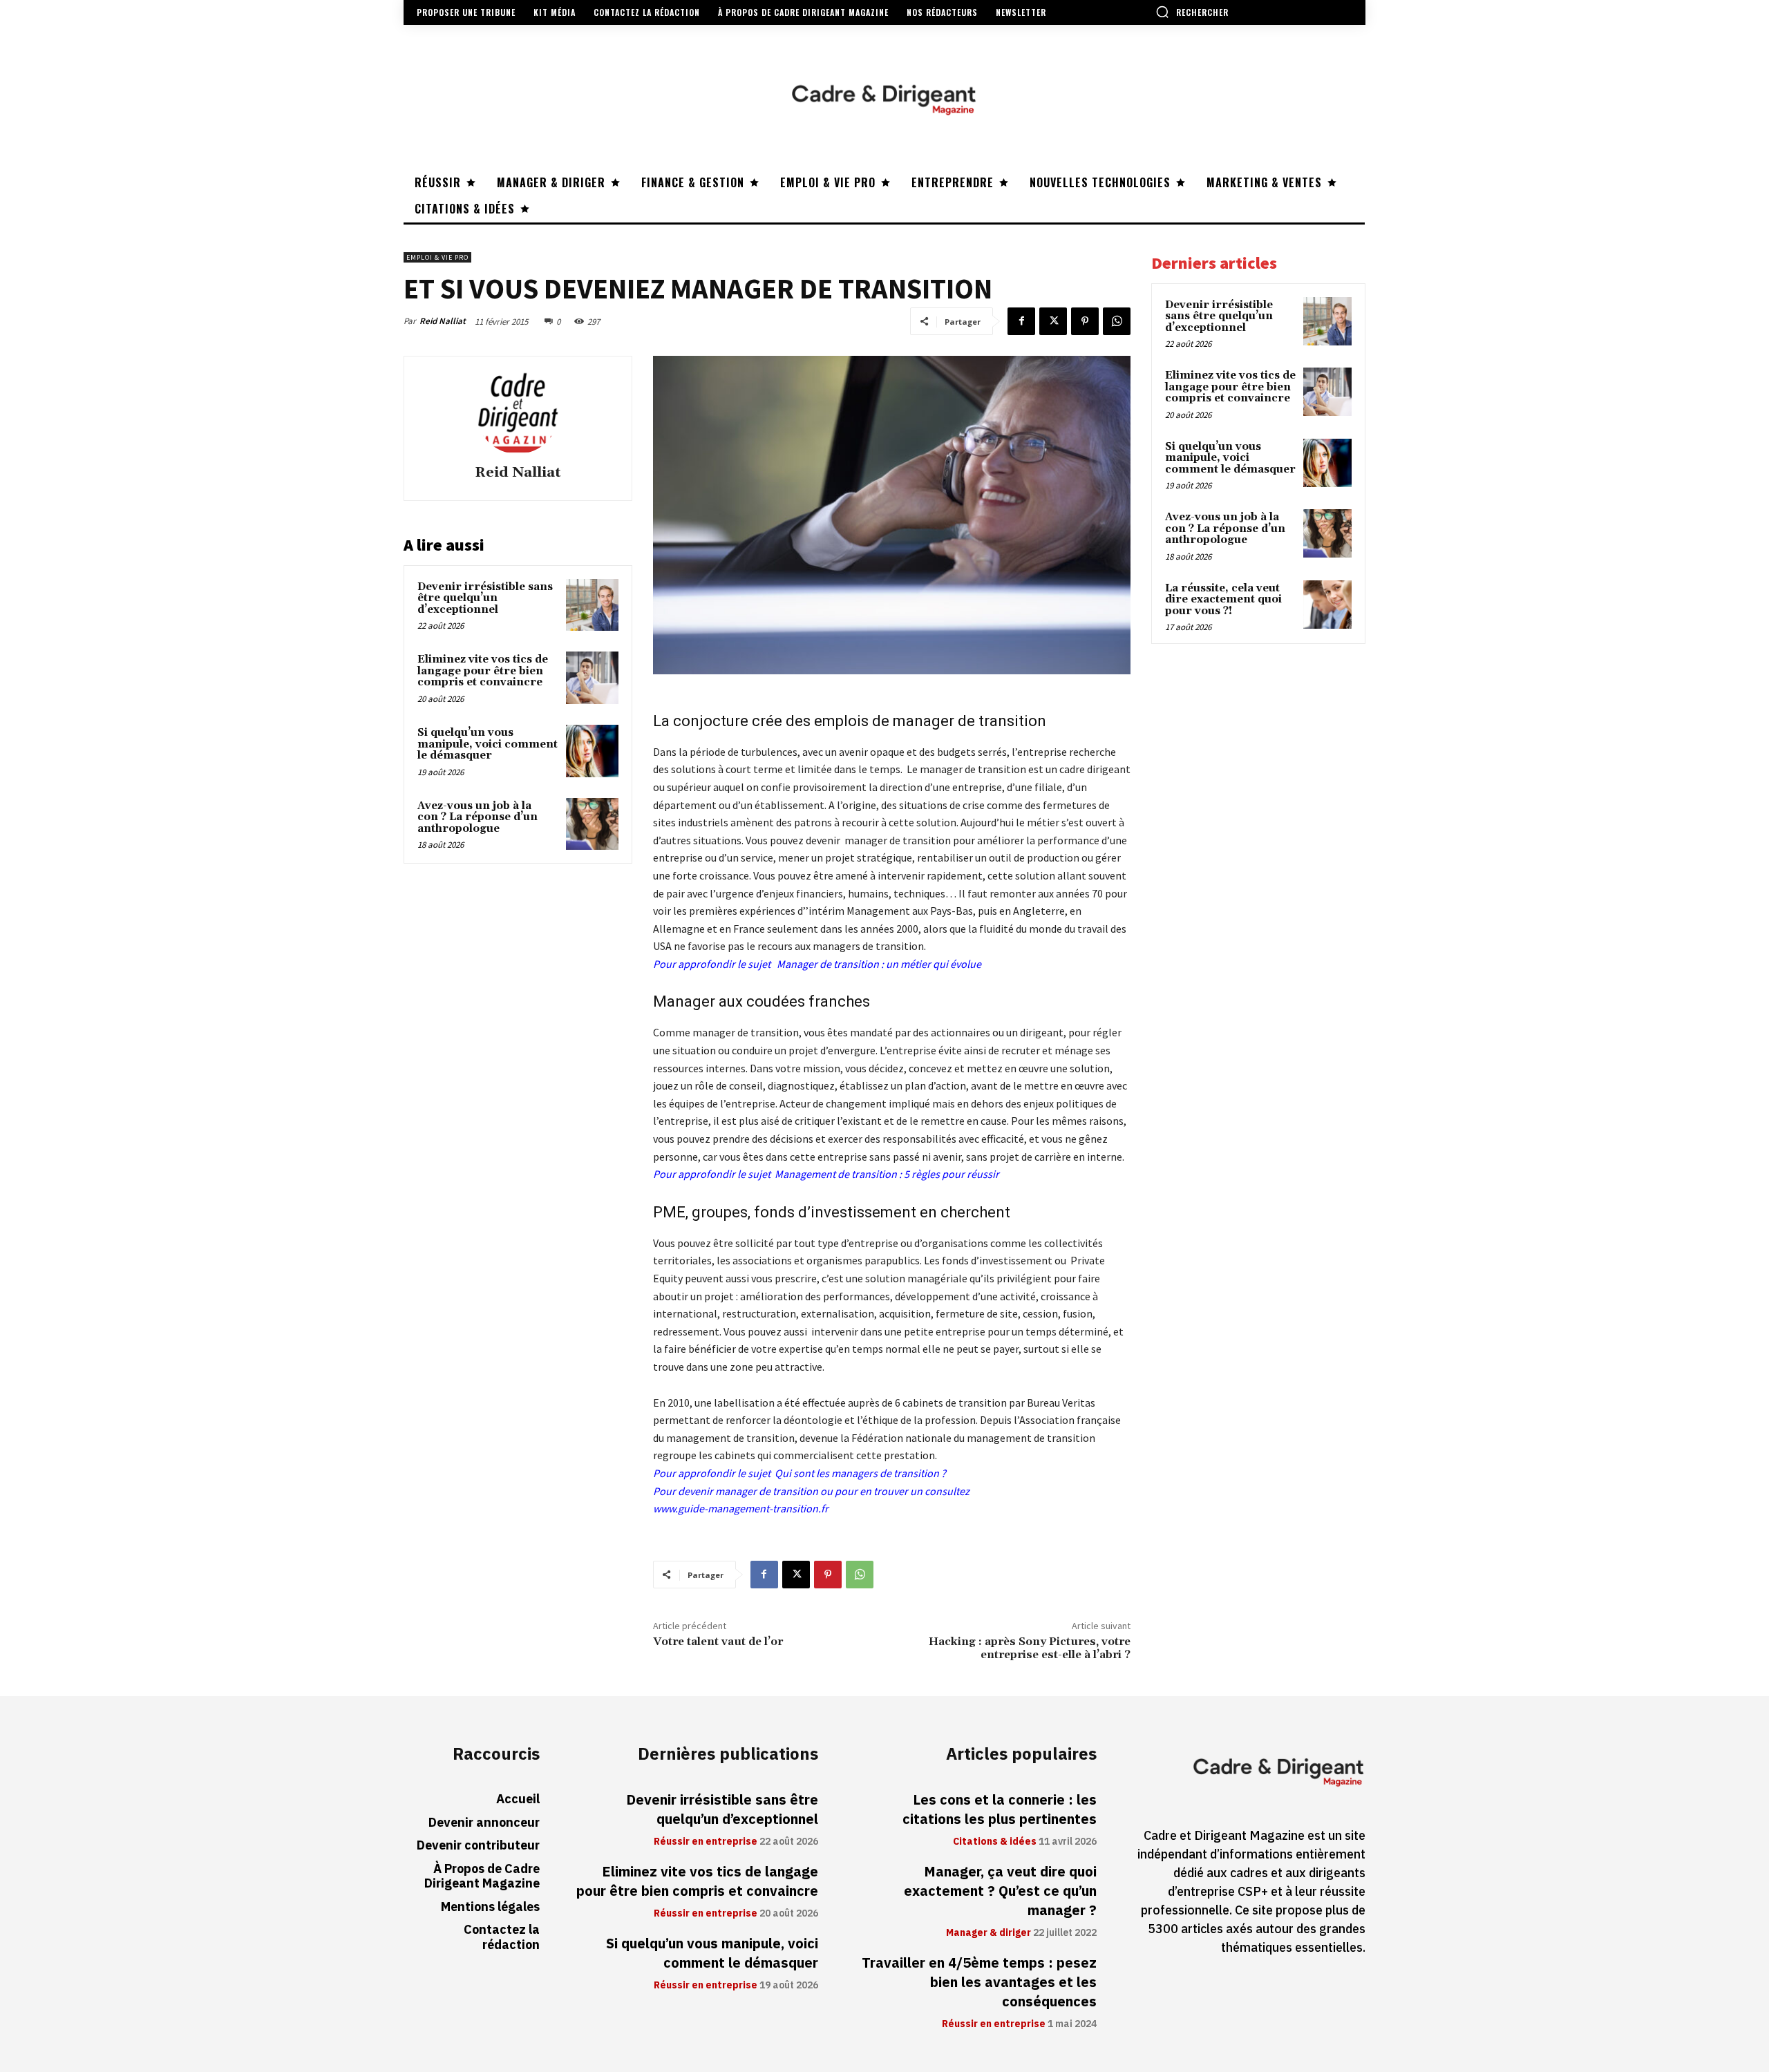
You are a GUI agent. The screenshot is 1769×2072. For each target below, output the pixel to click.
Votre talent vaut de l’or (718, 1642)
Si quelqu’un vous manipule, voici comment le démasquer (488, 744)
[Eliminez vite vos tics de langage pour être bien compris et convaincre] (592, 678)
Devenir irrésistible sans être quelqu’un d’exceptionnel (485, 598)
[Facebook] (1021, 321)
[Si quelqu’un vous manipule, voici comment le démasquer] (592, 751)
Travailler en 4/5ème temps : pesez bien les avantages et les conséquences (979, 1982)
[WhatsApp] (1117, 321)
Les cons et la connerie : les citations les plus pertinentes (1000, 1809)
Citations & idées (995, 1842)
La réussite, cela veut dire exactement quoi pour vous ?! (1223, 600)
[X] (1053, 321)
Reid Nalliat (443, 321)
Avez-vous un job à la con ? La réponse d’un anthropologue (477, 817)
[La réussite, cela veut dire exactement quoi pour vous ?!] (1327, 605)
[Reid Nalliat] (518, 412)
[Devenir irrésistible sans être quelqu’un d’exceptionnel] (592, 605)
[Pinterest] (1085, 321)
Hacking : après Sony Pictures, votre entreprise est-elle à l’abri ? (1030, 1648)
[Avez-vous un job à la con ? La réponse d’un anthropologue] (592, 824)
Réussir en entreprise (706, 1842)
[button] (1192, 12)
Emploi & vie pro (437, 257)
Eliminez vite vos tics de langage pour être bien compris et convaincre (483, 671)
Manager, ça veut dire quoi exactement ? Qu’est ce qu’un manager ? (1000, 1891)
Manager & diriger (988, 1933)
